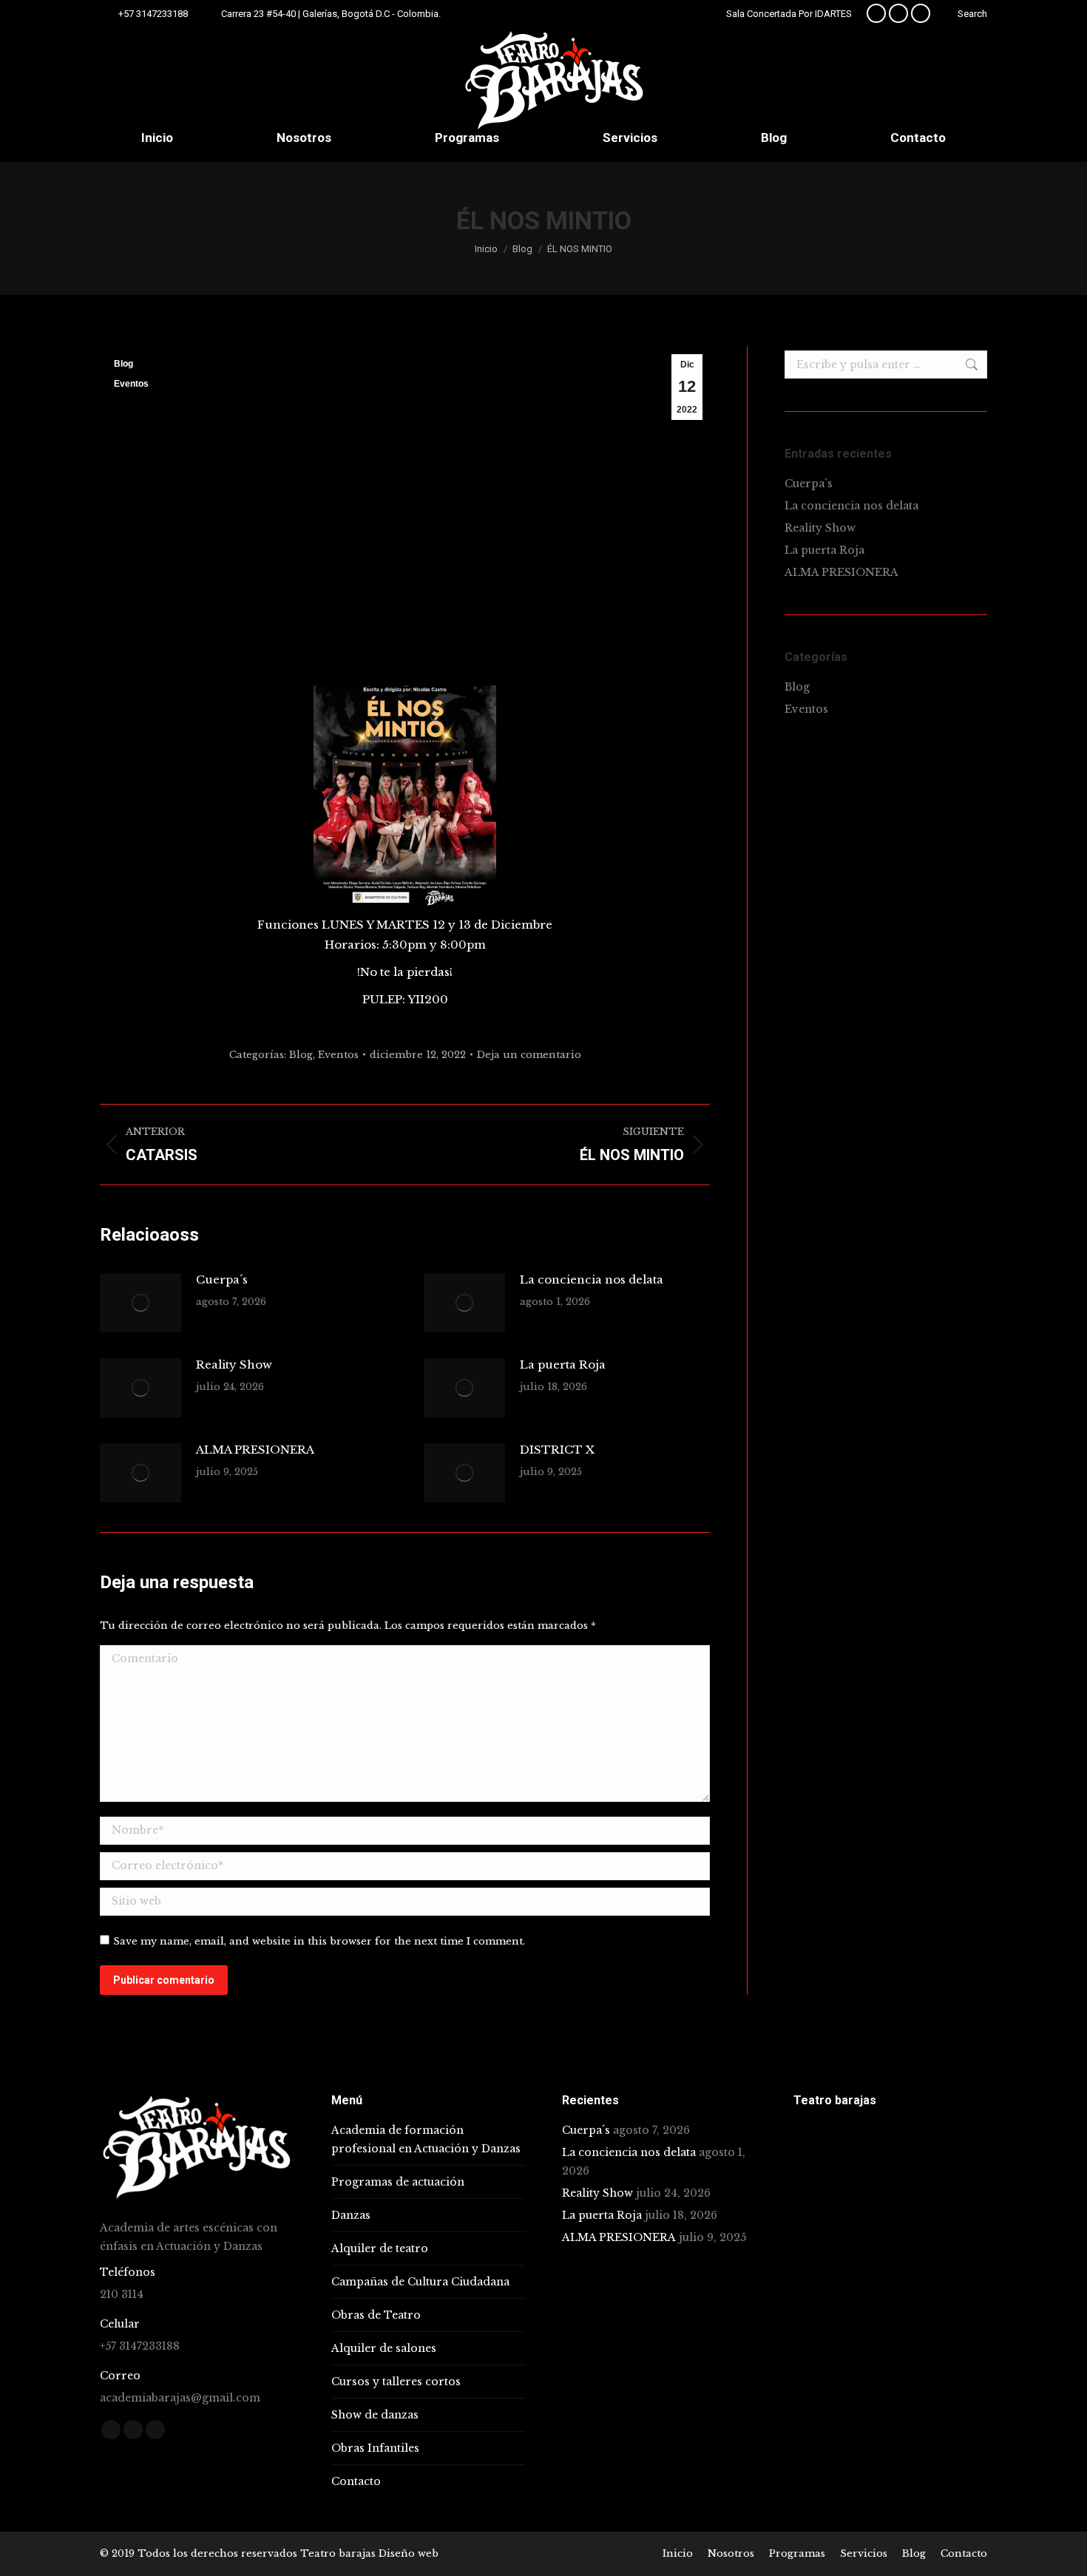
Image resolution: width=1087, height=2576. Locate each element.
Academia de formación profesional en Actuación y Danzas (426, 2139)
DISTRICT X (557, 1450)
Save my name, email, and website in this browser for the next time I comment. (319, 1941)
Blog (123, 364)
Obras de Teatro (376, 2315)
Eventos (131, 384)
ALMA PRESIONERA (255, 1450)
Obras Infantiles (375, 2448)
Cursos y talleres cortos (396, 2382)
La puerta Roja (563, 1365)
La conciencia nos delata (592, 1279)
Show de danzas (375, 2415)
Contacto (356, 2481)
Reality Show (234, 1365)
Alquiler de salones (384, 2348)
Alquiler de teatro (380, 2248)
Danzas (351, 2215)
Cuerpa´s (222, 1279)
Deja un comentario (529, 1055)
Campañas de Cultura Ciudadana (420, 2282)
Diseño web (409, 2553)
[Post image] (140, 1303)
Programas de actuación (398, 2182)
